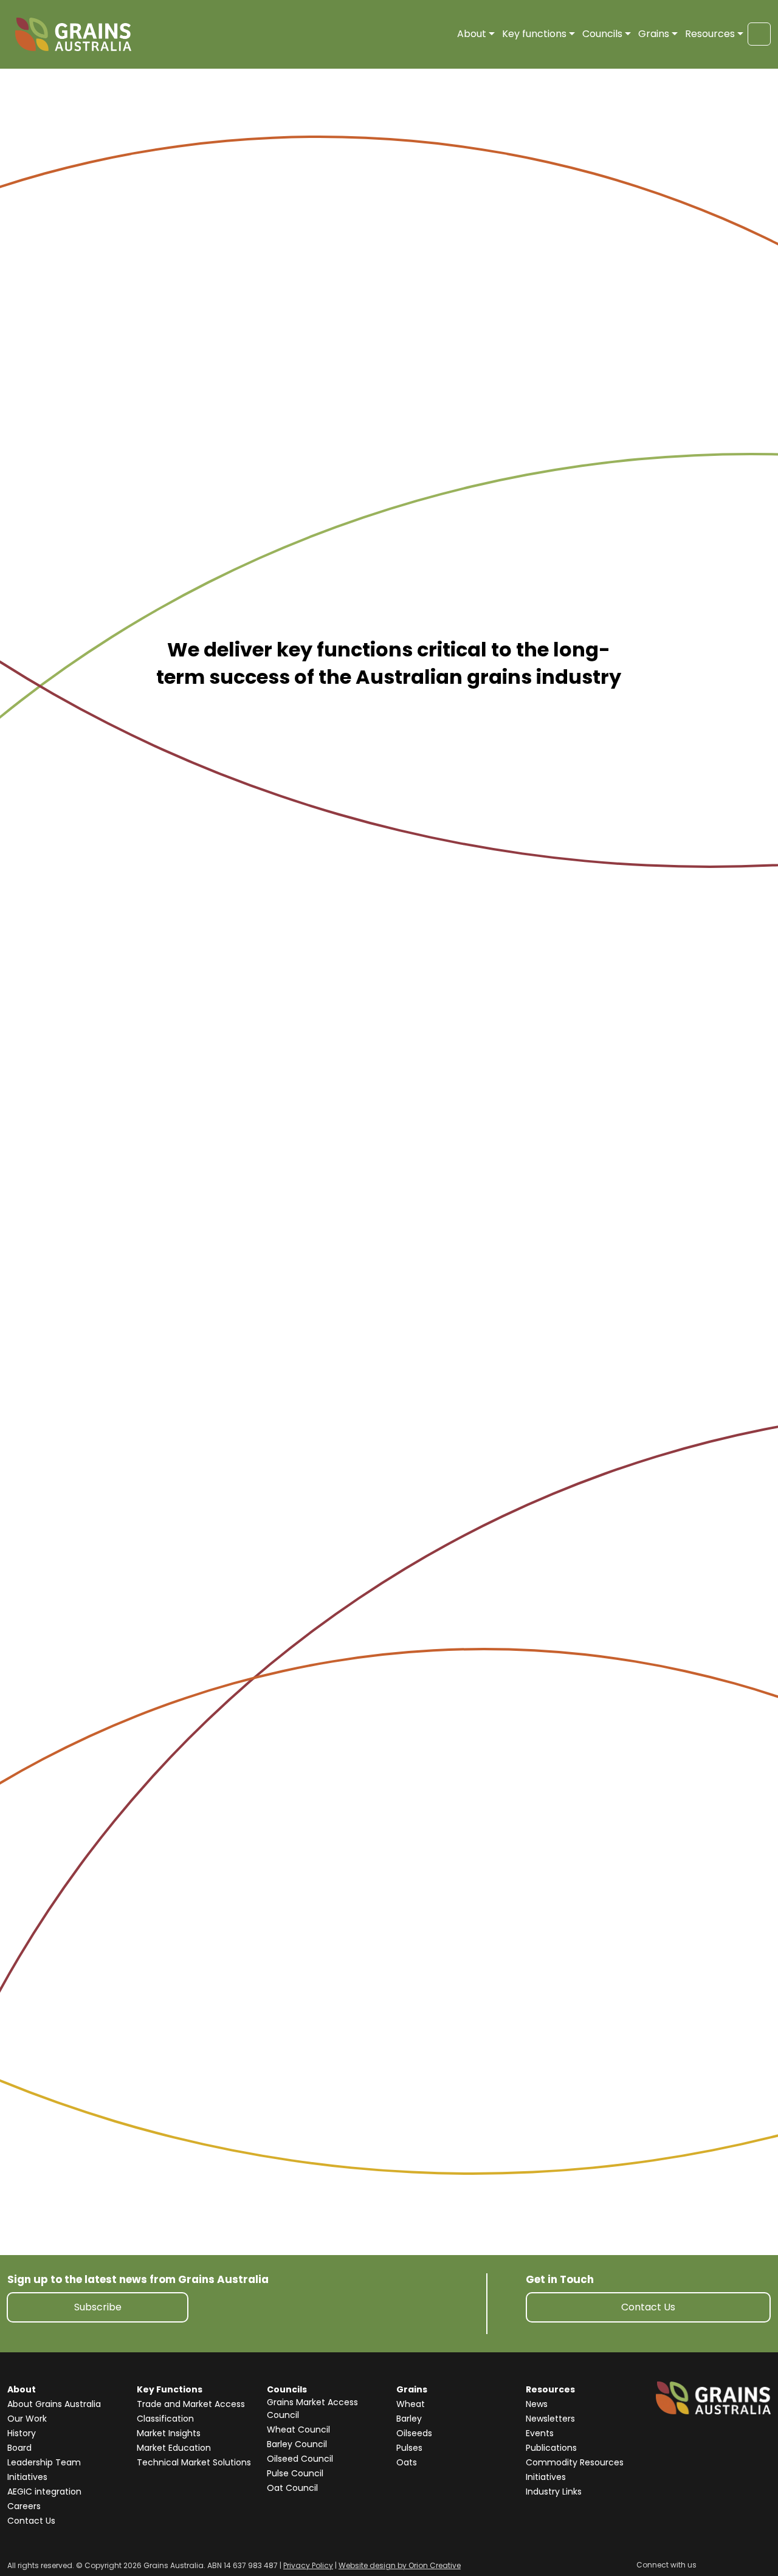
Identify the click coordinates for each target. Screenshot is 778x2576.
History (22, 2433)
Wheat (411, 2404)
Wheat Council (298, 2430)
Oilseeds (414, 2433)
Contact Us (648, 2307)
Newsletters (550, 2419)
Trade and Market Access (191, 2404)
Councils (602, 34)
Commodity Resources (575, 2462)
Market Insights (169, 2433)
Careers (24, 2506)
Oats (407, 2462)
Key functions (534, 34)
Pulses (409, 2448)
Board (19, 2448)
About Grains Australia (54, 2404)
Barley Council (297, 2444)
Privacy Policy (308, 2565)
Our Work (27, 2419)
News (537, 2404)
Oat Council (292, 2488)
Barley (409, 2419)
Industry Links (554, 2492)
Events (540, 2433)
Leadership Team (44, 2462)
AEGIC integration (44, 2492)
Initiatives (27, 2477)
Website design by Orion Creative (400, 2565)
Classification (165, 2419)
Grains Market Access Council (312, 2409)
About (472, 34)
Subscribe (98, 2307)
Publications (551, 2448)
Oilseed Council (300, 2459)
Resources (710, 34)
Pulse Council (295, 2473)
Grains (654, 34)
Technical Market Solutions (194, 2462)
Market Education (174, 2448)
